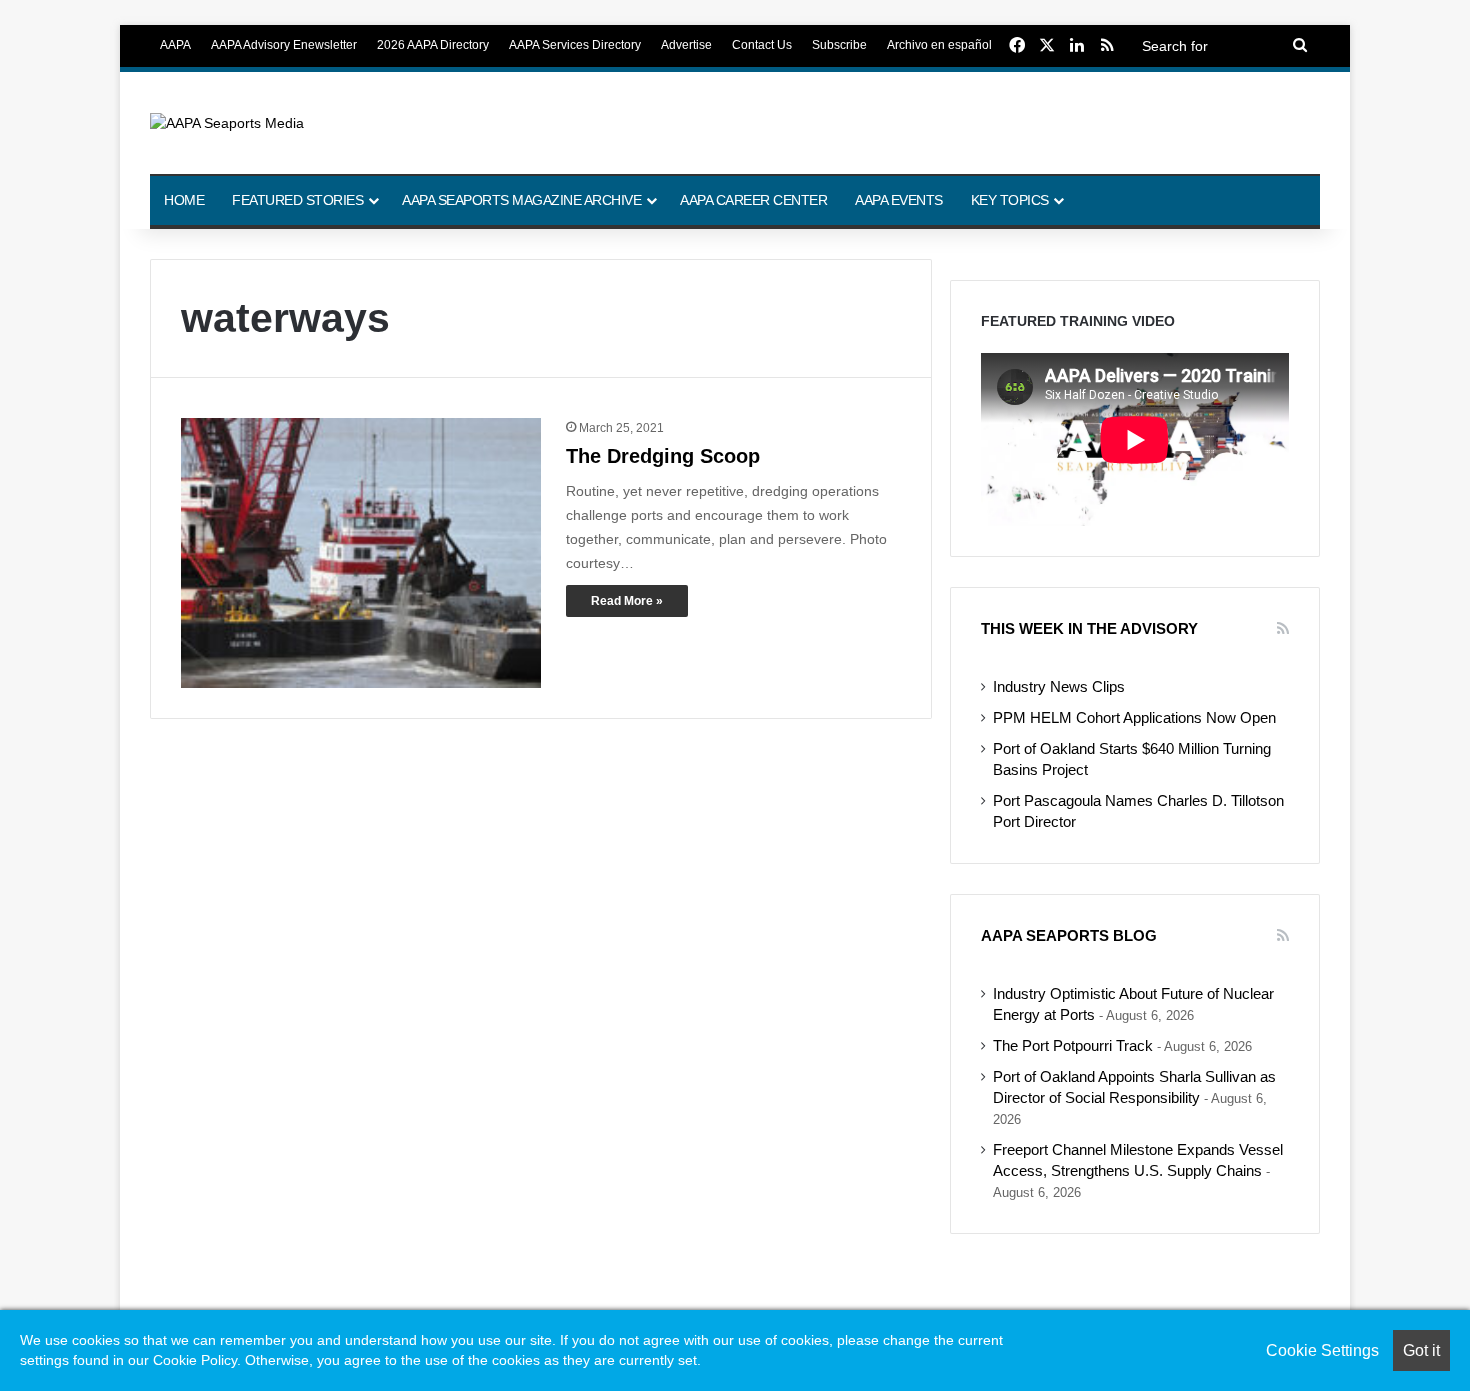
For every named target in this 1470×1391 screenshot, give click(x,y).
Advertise (686, 45)
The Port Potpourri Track (1073, 1046)
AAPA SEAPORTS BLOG (1069, 935)
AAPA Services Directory (575, 45)
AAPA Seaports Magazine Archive (521, 200)
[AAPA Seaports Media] (227, 123)
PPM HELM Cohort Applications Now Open (1134, 718)
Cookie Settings (1322, 1350)
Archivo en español (939, 45)
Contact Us (762, 45)
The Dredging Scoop (663, 456)
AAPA (175, 45)
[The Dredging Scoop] (361, 553)
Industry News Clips (1059, 687)
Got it (1421, 1350)
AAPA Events (899, 200)
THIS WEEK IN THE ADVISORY (1089, 628)
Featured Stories (297, 200)
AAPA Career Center (753, 200)
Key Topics (1010, 200)
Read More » (627, 601)
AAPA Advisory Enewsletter (284, 45)
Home (184, 200)
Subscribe (839, 45)
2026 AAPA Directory (433, 45)
